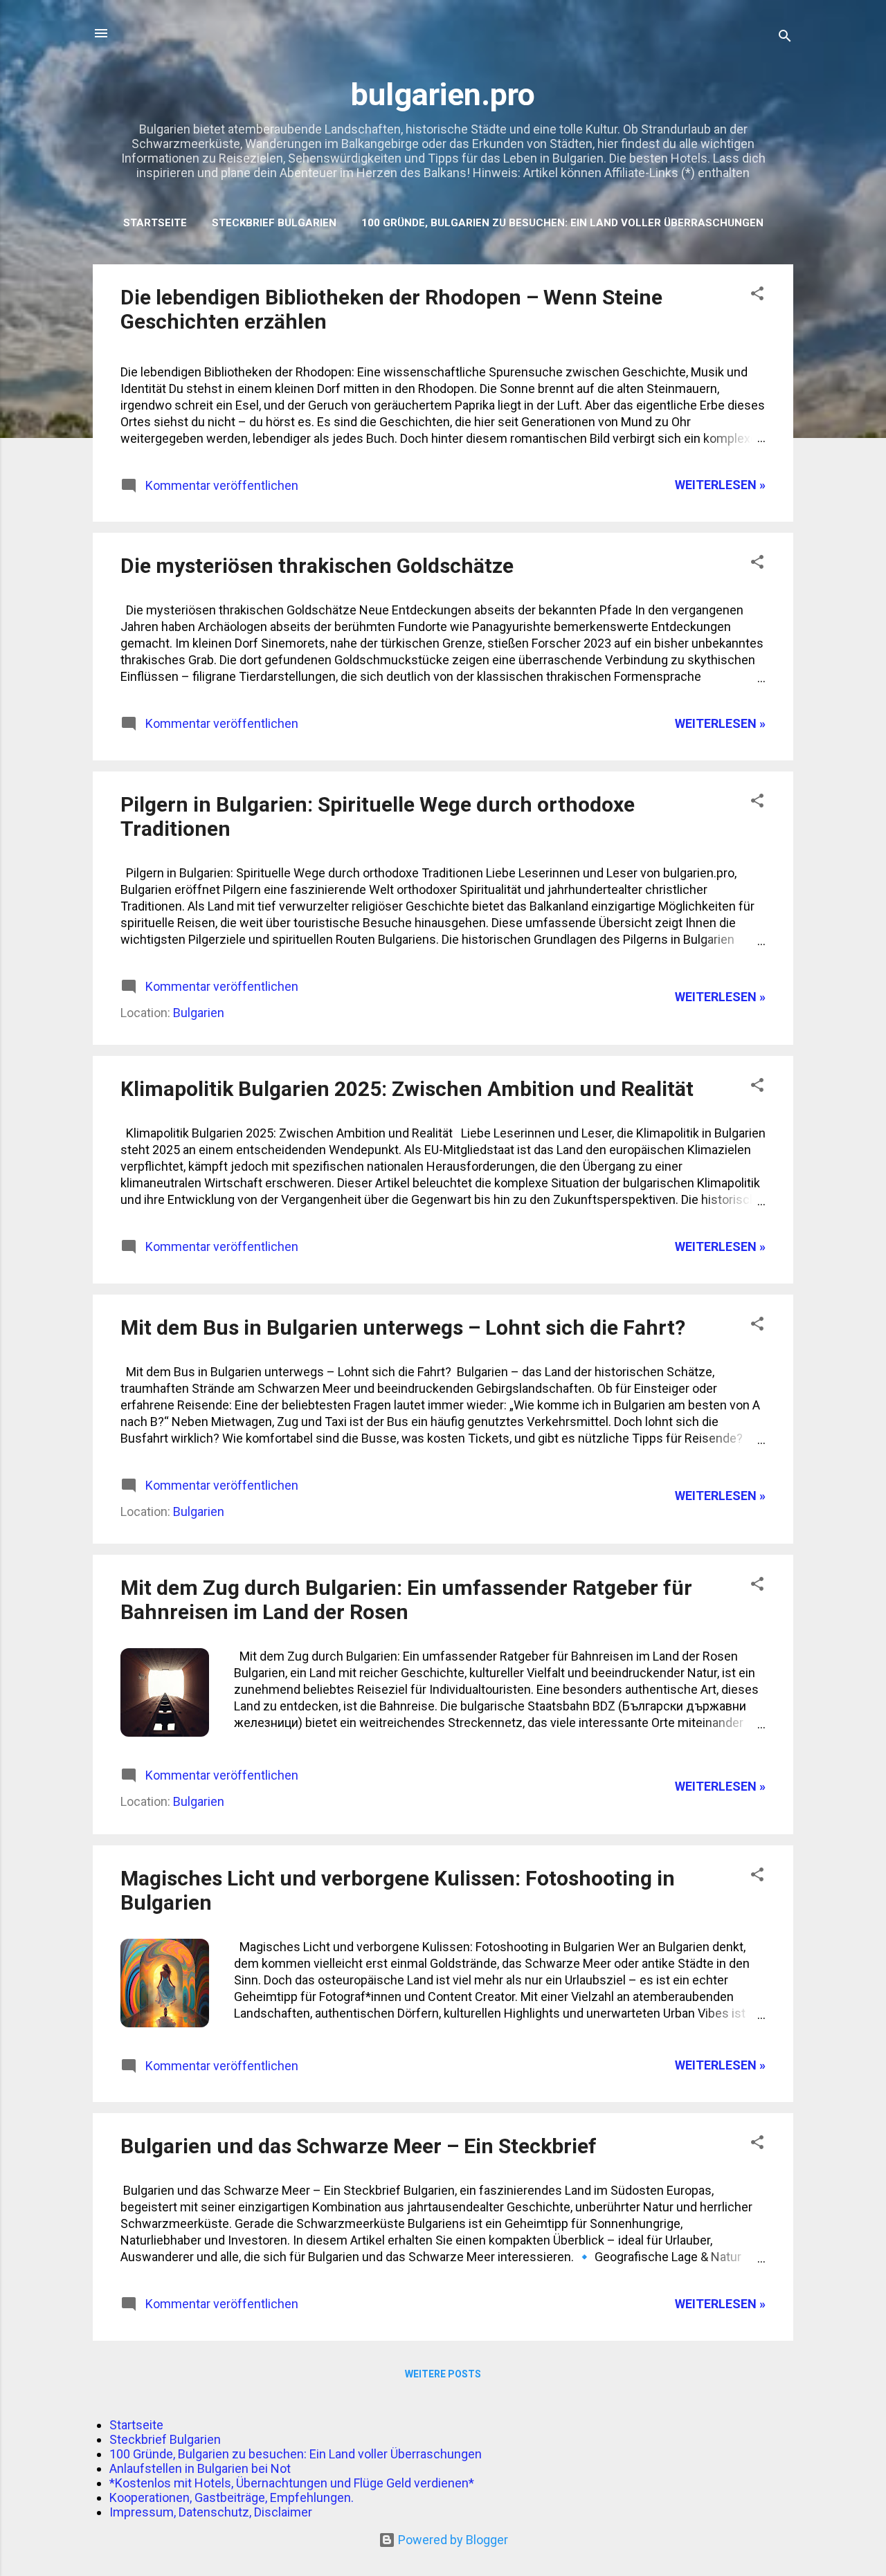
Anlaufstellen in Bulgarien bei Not (200, 2468)
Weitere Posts (443, 2374)
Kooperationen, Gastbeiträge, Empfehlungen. (232, 2497)
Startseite (155, 223)
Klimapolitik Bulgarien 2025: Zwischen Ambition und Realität (407, 1089)
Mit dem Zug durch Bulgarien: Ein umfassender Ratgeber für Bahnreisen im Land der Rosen (406, 1600)
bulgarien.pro (443, 94)
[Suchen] (785, 38)
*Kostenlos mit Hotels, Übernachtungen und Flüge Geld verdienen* (292, 2483)
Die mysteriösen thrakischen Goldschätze (317, 566)
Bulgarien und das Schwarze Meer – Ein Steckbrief (359, 2146)
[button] (757, 295)
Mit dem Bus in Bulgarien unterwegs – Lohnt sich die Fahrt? (403, 1327)
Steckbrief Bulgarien (274, 223)
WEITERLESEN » (720, 485)
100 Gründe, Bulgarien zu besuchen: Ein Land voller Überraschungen (562, 223)
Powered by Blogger (452, 2540)
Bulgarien (199, 1013)
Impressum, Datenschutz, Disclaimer (211, 2512)
